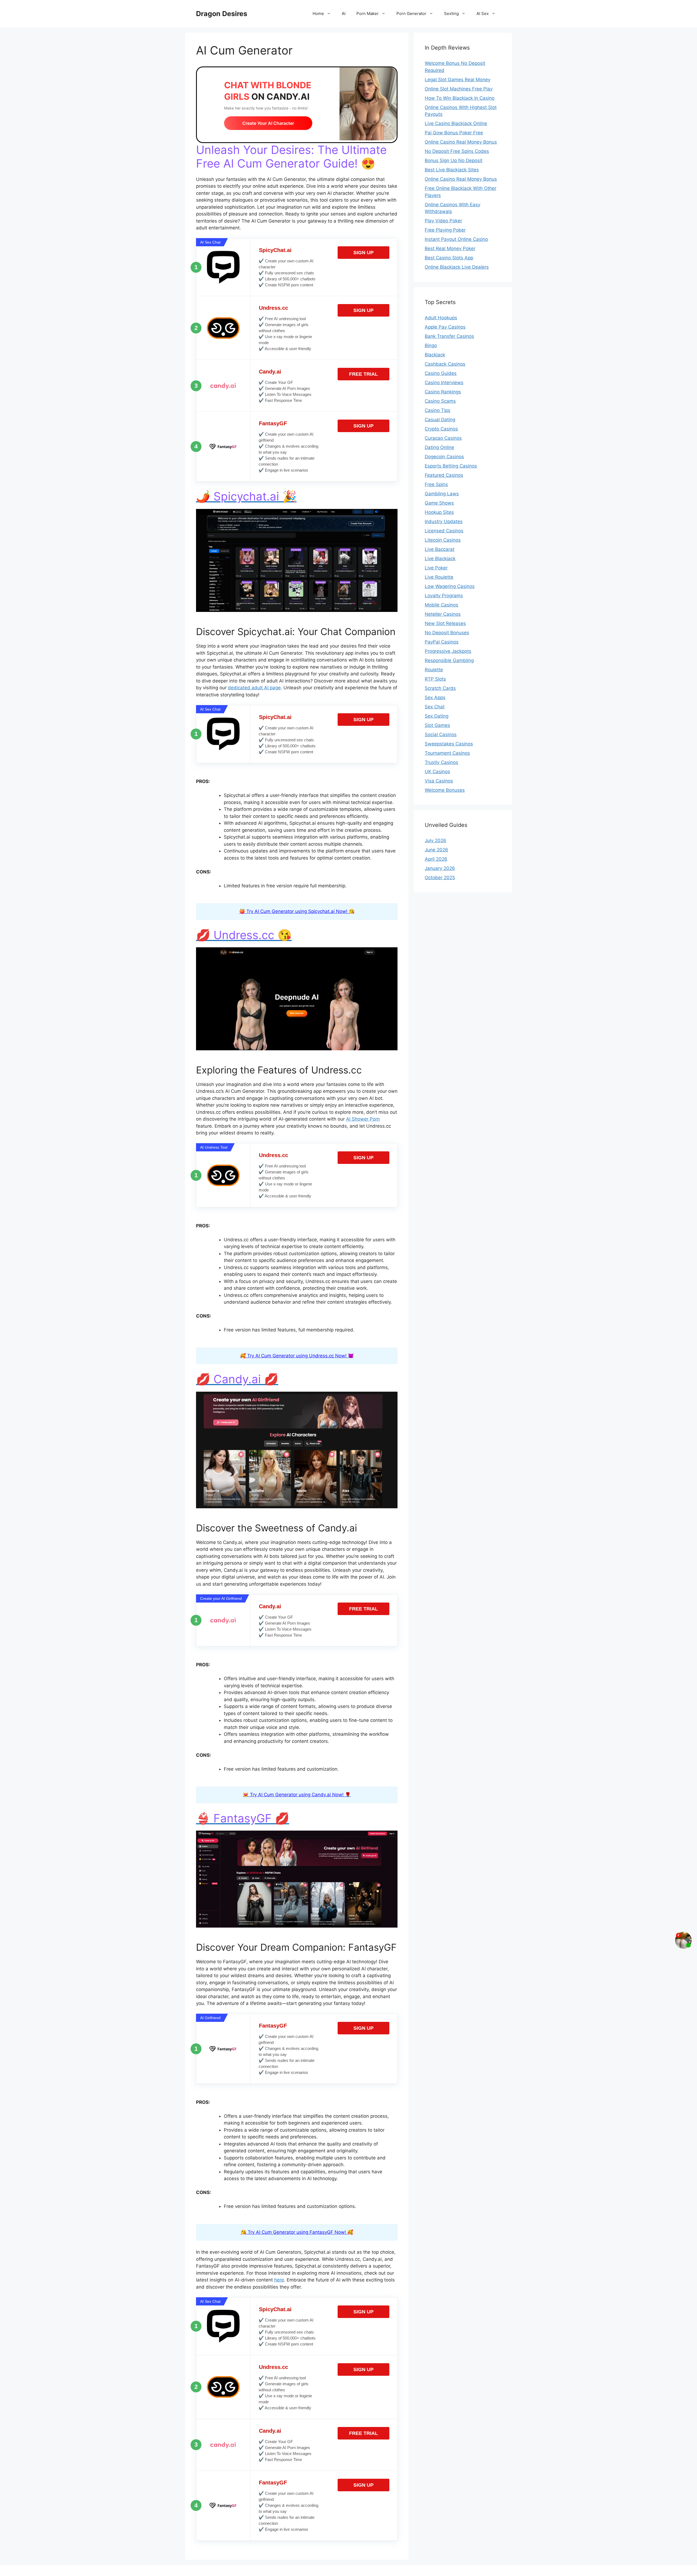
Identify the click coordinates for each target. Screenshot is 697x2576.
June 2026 (436, 850)
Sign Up (363, 253)
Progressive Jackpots (448, 651)
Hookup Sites (439, 512)
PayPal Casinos (442, 642)
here (279, 2280)
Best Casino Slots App (449, 258)
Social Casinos (441, 735)
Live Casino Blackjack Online (456, 123)
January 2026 (440, 868)
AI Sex (483, 13)
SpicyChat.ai (275, 250)
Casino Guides (441, 373)
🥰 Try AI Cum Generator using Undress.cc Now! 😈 (297, 1356)
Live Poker (436, 568)
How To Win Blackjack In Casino (460, 98)
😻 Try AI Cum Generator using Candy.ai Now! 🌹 (297, 1795)
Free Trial (363, 374)
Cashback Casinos (445, 364)
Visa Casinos (439, 781)
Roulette (434, 670)
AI (344, 13)
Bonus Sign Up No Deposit (454, 160)
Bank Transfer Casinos (449, 336)
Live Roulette (439, 577)
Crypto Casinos (441, 429)
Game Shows (439, 503)
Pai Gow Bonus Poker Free (454, 133)
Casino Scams (440, 401)
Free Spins (436, 484)
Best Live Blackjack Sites (452, 170)
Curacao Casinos (443, 438)
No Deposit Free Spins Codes (457, 151)
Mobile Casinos (441, 605)
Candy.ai (270, 372)
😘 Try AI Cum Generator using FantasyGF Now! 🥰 (297, 2232)
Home (318, 13)
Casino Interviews (444, 383)
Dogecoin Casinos (444, 457)
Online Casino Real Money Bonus (461, 142)
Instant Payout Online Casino (456, 239)
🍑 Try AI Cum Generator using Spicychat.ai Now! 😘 (297, 911)
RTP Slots (435, 679)
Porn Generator (411, 13)
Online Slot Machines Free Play (459, 89)
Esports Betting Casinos (451, 466)
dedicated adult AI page (254, 688)
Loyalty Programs (444, 596)
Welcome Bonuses (445, 790)
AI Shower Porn (363, 1119)
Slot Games (437, 725)
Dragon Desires (222, 14)
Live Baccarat (440, 549)
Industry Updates (444, 521)
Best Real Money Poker (450, 248)
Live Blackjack (440, 559)
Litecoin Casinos (443, 540)
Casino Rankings (443, 392)
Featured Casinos (444, 475)
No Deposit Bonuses (447, 633)
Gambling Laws (442, 494)
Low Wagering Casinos (450, 586)
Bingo (431, 345)
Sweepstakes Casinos (449, 744)
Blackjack (435, 355)
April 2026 (436, 859)
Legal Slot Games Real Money (458, 80)
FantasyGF (273, 423)
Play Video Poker (443, 221)
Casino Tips (438, 410)
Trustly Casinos (441, 762)
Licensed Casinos (444, 531)
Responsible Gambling (449, 660)
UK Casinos (437, 772)
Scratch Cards (440, 688)
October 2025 (440, 878)
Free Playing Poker (445, 230)
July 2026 (435, 841)
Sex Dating (437, 716)
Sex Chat (435, 707)
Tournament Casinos (447, 753)
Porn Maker (368, 13)
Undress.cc (273, 308)
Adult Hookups (441, 318)
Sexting (451, 13)
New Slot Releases (445, 623)
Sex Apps (435, 697)
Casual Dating (440, 420)
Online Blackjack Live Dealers (457, 267)
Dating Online (439, 447)
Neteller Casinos (443, 614)
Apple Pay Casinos (445, 327)
